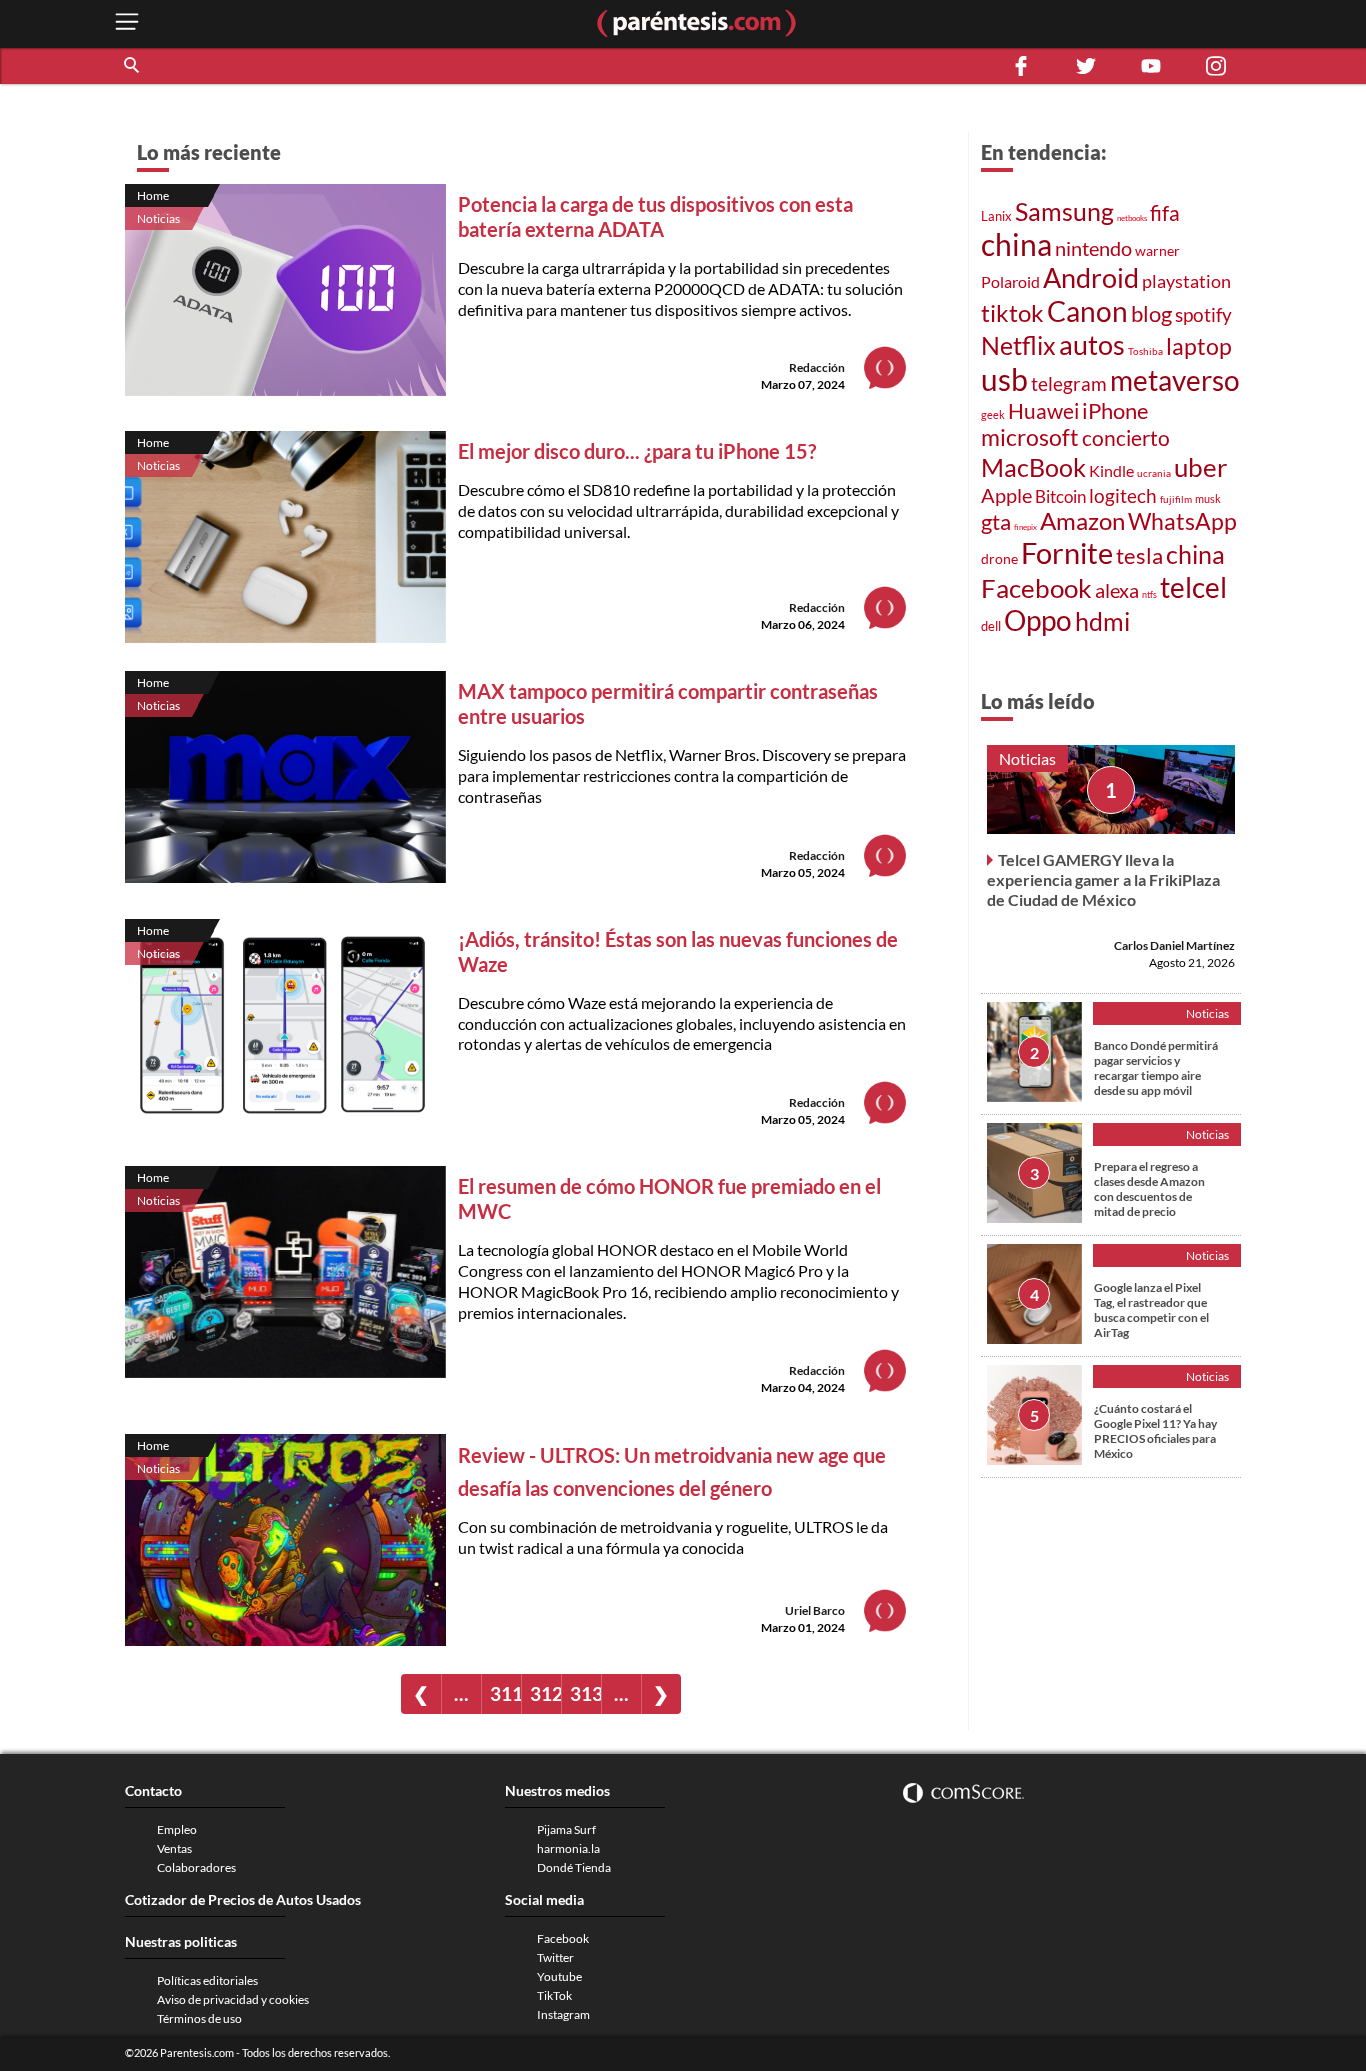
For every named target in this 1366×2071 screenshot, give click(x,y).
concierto (1126, 438)
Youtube (559, 1976)
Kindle (1111, 471)
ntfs (1149, 594)
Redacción (817, 367)
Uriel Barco (815, 1610)
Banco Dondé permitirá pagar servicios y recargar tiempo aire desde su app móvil (1156, 1068)
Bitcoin (1060, 496)
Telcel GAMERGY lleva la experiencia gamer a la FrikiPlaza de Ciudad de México (1103, 879)
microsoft (1030, 437)
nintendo (1093, 248)
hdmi (1102, 621)
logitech (1123, 495)
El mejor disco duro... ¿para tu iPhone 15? (637, 451)
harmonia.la (568, 1848)
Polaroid (1010, 281)
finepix (1025, 527)
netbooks (1132, 218)
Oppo (1038, 620)
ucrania (1154, 473)
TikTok (554, 1995)
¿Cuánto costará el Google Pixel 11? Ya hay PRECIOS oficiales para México (1155, 1431)
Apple (1006, 495)
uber (1200, 467)
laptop (1199, 346)
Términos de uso (199, 2018)
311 (505, 1693)
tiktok (1012, 313)
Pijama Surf (566, 1829)
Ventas (174, 1848)
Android (1091, 278)
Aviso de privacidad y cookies (233, 1999)
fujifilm (1176, 499)
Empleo (177, 1829)
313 (585, 1693)
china (1016, 244)
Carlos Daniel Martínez (1174, 945)
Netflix (1018, 345)
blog (1151, 313)
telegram (1069, 383)
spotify (1203, 314)
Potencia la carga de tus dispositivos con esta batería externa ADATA (655, 216)
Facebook (1036, 588)
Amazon (1082, 521)
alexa (1117, 590)
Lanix (996, 216)
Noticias (158, 218)
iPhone (1115, 410)
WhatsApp (1182, 521)
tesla (1139, 556)
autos (1092, 344)
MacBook (1033, 467)
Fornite (1067, 552)
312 (545, 1693)
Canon (1087, 311)
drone (999, 558)
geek (993, 414)
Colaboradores (196, 1867)
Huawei (1043, 410)
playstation (1186, 281)
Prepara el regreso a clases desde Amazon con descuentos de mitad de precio (1149, 1189)
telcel (1193, 587)
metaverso (1175, 380)
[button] (133, 66)
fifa (1165, 213)
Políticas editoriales (207, 1980)
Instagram (563, 2014)
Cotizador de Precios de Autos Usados (243, 1899)
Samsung (1064, 211)
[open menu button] (127, 23)
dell (991, 626)
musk (1208, 498)
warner (1157, 250)
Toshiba (1145, 351)
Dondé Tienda (574, 1867)
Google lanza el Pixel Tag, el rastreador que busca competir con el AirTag (1151, 1310)
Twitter (555, 1957)
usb (1004, 379)
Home (153, 195)
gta (996, 521)
